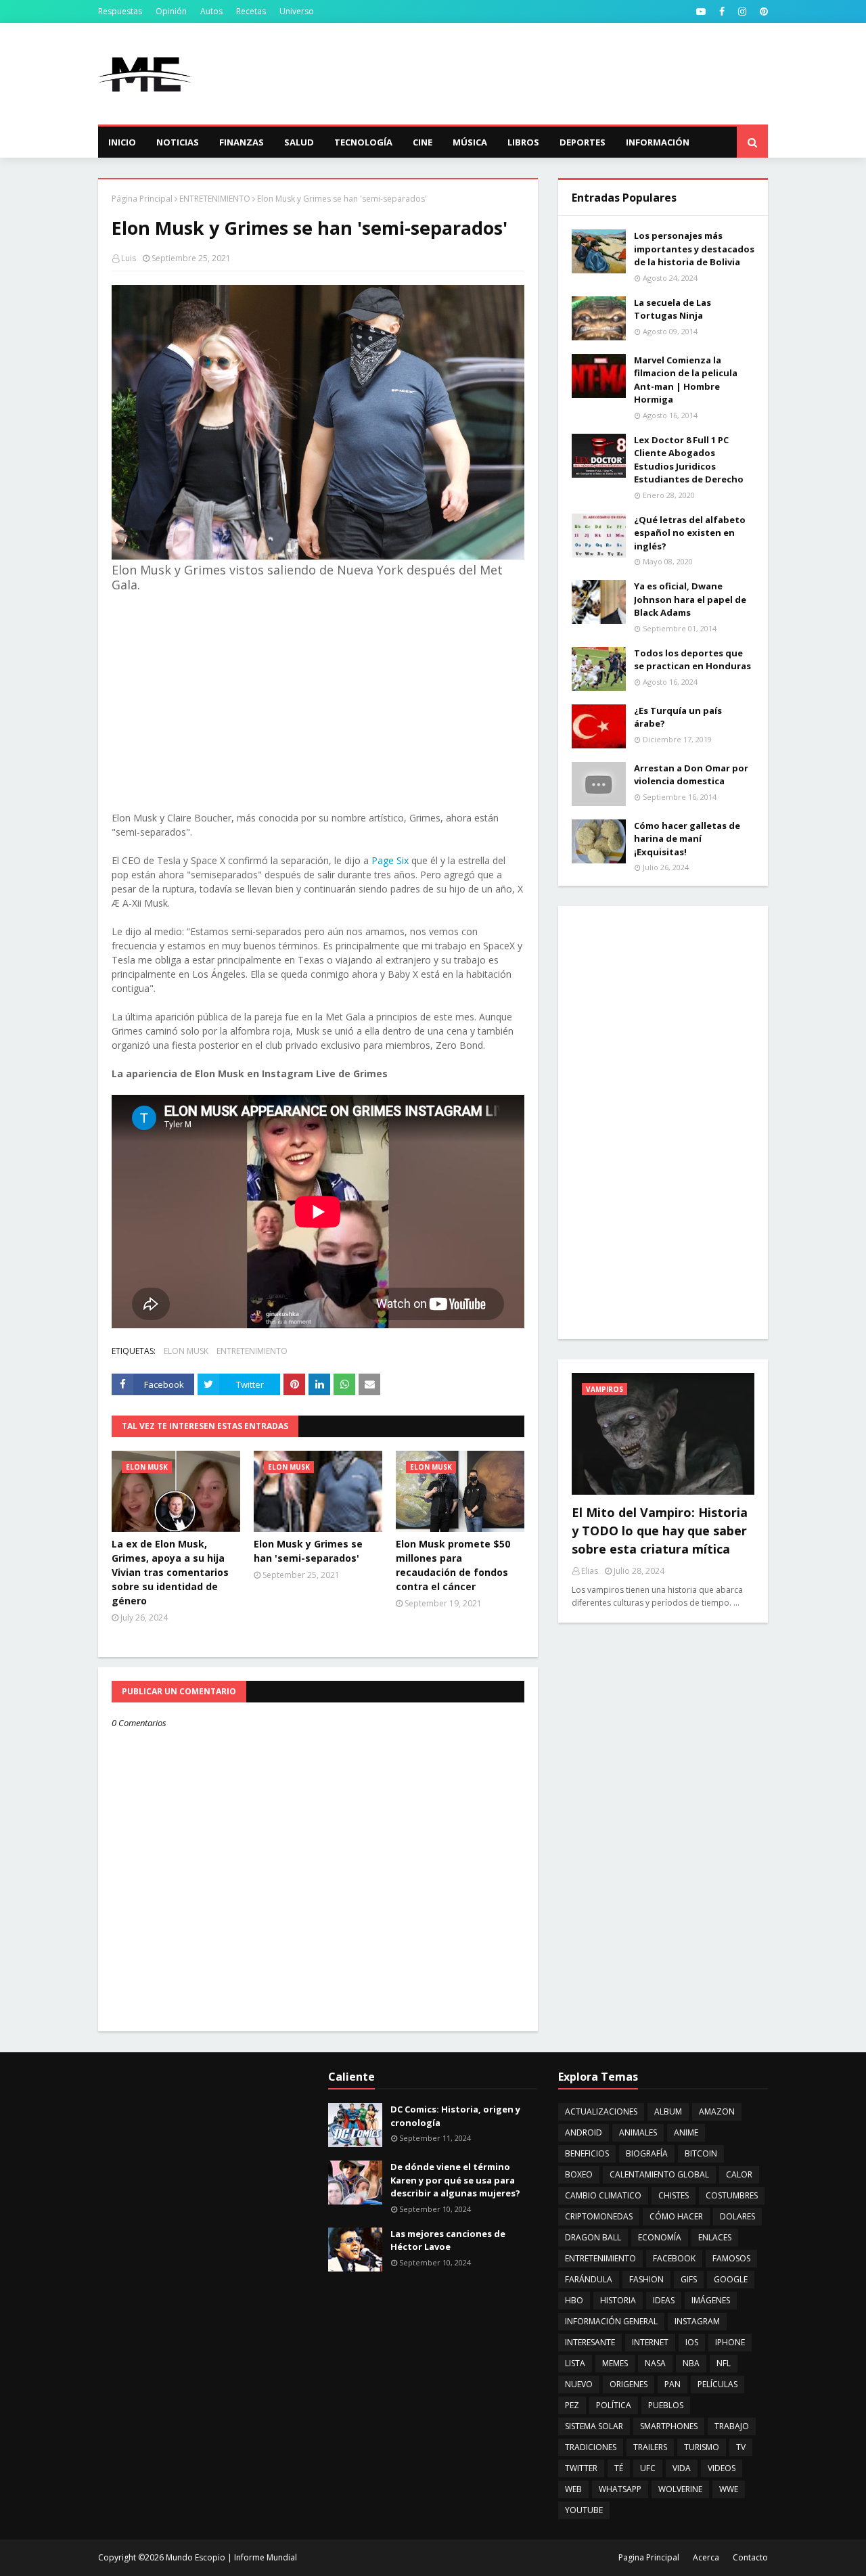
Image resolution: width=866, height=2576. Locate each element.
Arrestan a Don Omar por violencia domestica (691, 775)
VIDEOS (722, 2468)
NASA (655, 2363)
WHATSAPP (620, 2489)
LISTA (575, 2363)
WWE (729, 2489)
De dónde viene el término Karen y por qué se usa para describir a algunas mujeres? (455, 2180)
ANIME (686, 2132)
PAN (673, 2384)
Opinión (171, 11)
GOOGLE (731, 2279)
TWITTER (581, 2468)
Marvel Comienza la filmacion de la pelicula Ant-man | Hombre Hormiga (686, 380)
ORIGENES (629, 2384)
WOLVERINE (680, 2489)
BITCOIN (701, 2153)
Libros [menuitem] (523, 142)
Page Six (390, 860)
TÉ (619, 2468)
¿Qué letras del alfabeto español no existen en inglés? (690, 533)
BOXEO (579, 2174)
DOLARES (737, 2216)
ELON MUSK (186, 1351)
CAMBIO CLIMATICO (603, 2195)
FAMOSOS (731, 2258)
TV (741, 2447)
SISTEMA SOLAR (594, 2426)
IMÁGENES (711, 2300)
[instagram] (742, 12)
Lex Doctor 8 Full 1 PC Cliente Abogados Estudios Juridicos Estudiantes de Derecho (689, 460)
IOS (692, 2342)
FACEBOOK (674, 2258)
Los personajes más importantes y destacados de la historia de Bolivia (694, 249)
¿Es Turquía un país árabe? (678, 717)
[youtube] (701, 12)
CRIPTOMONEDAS (599, 2216)
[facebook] (722, 12)
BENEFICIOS (587, 2153)
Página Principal (142, 199)
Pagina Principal (649, 2557)
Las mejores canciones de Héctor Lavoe (448, 2240)
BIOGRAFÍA (647, 2153)
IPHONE (730, 2342)
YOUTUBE (584, 2510)
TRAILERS (650, 2447)
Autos (211, 11)
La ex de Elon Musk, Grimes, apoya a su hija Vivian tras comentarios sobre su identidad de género (170, 1572)
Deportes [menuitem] (583, 142)
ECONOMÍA (660, 2237)
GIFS (689, 2279)
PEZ (572, 2405)
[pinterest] (762, 12)
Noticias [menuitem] (178, 142)
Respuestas (120, 11)
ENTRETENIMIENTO (215, 199)
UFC (648, 2468)
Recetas (251, 11)
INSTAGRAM (697, 2321)
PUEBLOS (666, 2405)
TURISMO (702, 2447)
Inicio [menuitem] (122, 142)
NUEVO (579, 2384)
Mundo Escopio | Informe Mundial (231, 2557)
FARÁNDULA (589, 2279)
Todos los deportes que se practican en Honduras (692, 660)
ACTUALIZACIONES (601, 2111)
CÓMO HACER (676, 2216)
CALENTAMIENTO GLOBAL (659, 2174)
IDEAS (664, 2300)
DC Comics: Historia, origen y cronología (455, 2116)
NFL (724, 2363)
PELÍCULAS (717, 2384)
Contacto (750, 2557)
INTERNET (650, 2342)
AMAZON (717, 2111)
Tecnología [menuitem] (363, 142)
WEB (573, 2489)
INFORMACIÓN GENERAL (611, 2321)
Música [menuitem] (470, 142)
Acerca (706, 2557)
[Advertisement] (522, 74)
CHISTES (674, 2195)
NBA (691, 2363)
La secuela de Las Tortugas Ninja (673, 309)
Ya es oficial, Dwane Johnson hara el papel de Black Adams (690, 599)
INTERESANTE (590, 2342)
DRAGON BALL (593, 2237)
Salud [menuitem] (299, 142)
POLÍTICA (614, 2405)
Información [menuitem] (658, 142)
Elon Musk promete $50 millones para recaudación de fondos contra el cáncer (453, 1565)
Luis (129, 258)
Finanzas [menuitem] (242, 142)
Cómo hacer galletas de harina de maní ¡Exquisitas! (687, 839)
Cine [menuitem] (423, 142)
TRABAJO (732, 2426)
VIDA (682, 2468)
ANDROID (584, 2132)
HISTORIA (618, 2300)
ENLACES (715, 2237)
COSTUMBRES (732, 2195)
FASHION (646, 2279)
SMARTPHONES (669, 2426)
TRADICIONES (591, 2447)
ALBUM (668, 2111)
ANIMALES (638, 2132)
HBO (574, 2300)
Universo (297, 11)
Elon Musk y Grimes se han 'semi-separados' (308, 1551)
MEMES (615, 2363)
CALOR (739, 2174)
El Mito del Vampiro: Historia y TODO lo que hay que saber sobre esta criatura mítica (660, 1531)
